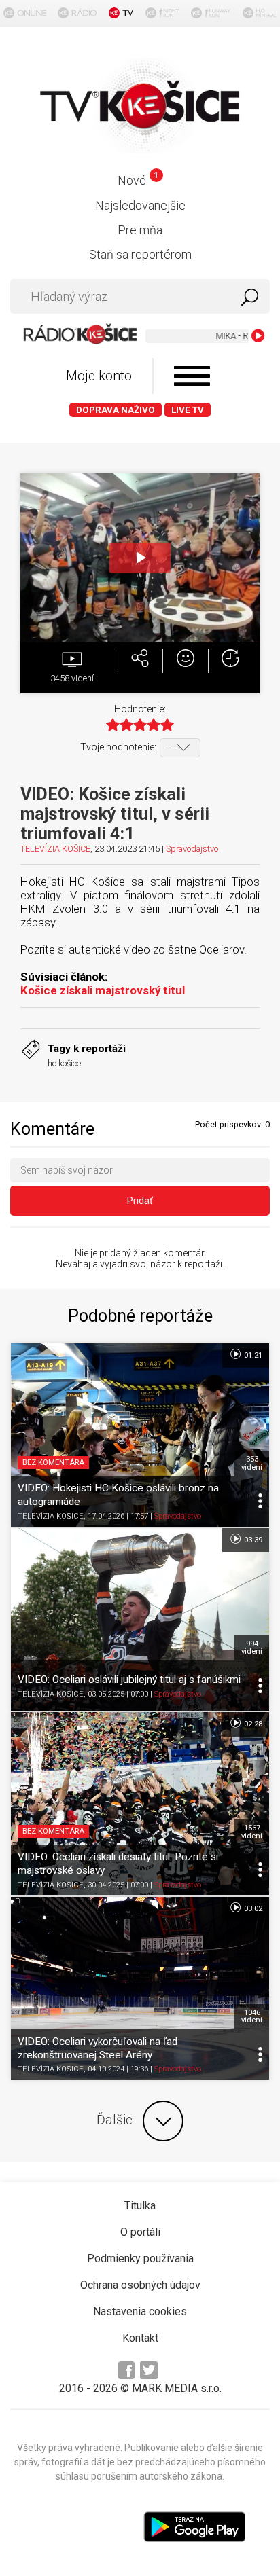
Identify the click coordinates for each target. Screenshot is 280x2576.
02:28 (252, 1724)
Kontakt (140, 2338)
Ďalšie (115, 2120)
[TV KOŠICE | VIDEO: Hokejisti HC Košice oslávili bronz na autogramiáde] (140, 1435)
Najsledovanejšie (140, 205)
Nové (138, 180)
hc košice (64, 1063)
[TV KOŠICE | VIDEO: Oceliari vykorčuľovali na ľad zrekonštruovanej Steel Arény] (140, 1989)
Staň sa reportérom (140, 254)
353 (252, 1463)
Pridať (140, 1201)
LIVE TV (188, 410)
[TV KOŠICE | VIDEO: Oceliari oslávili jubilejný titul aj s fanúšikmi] (140, 1620)
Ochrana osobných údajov (140, 2285)
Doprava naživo (116, 410)
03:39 (252, 1540)
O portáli (140, 2232)
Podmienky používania (140, 2258)
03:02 (252, 1909)
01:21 (252, 1355)
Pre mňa (140, 230)
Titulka (140, 2206)
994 (252, 1648)
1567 (252, 1832)
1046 (252, 2016)
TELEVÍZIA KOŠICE (55, 849)
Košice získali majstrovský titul (103, 990)
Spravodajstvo (192, 849)
